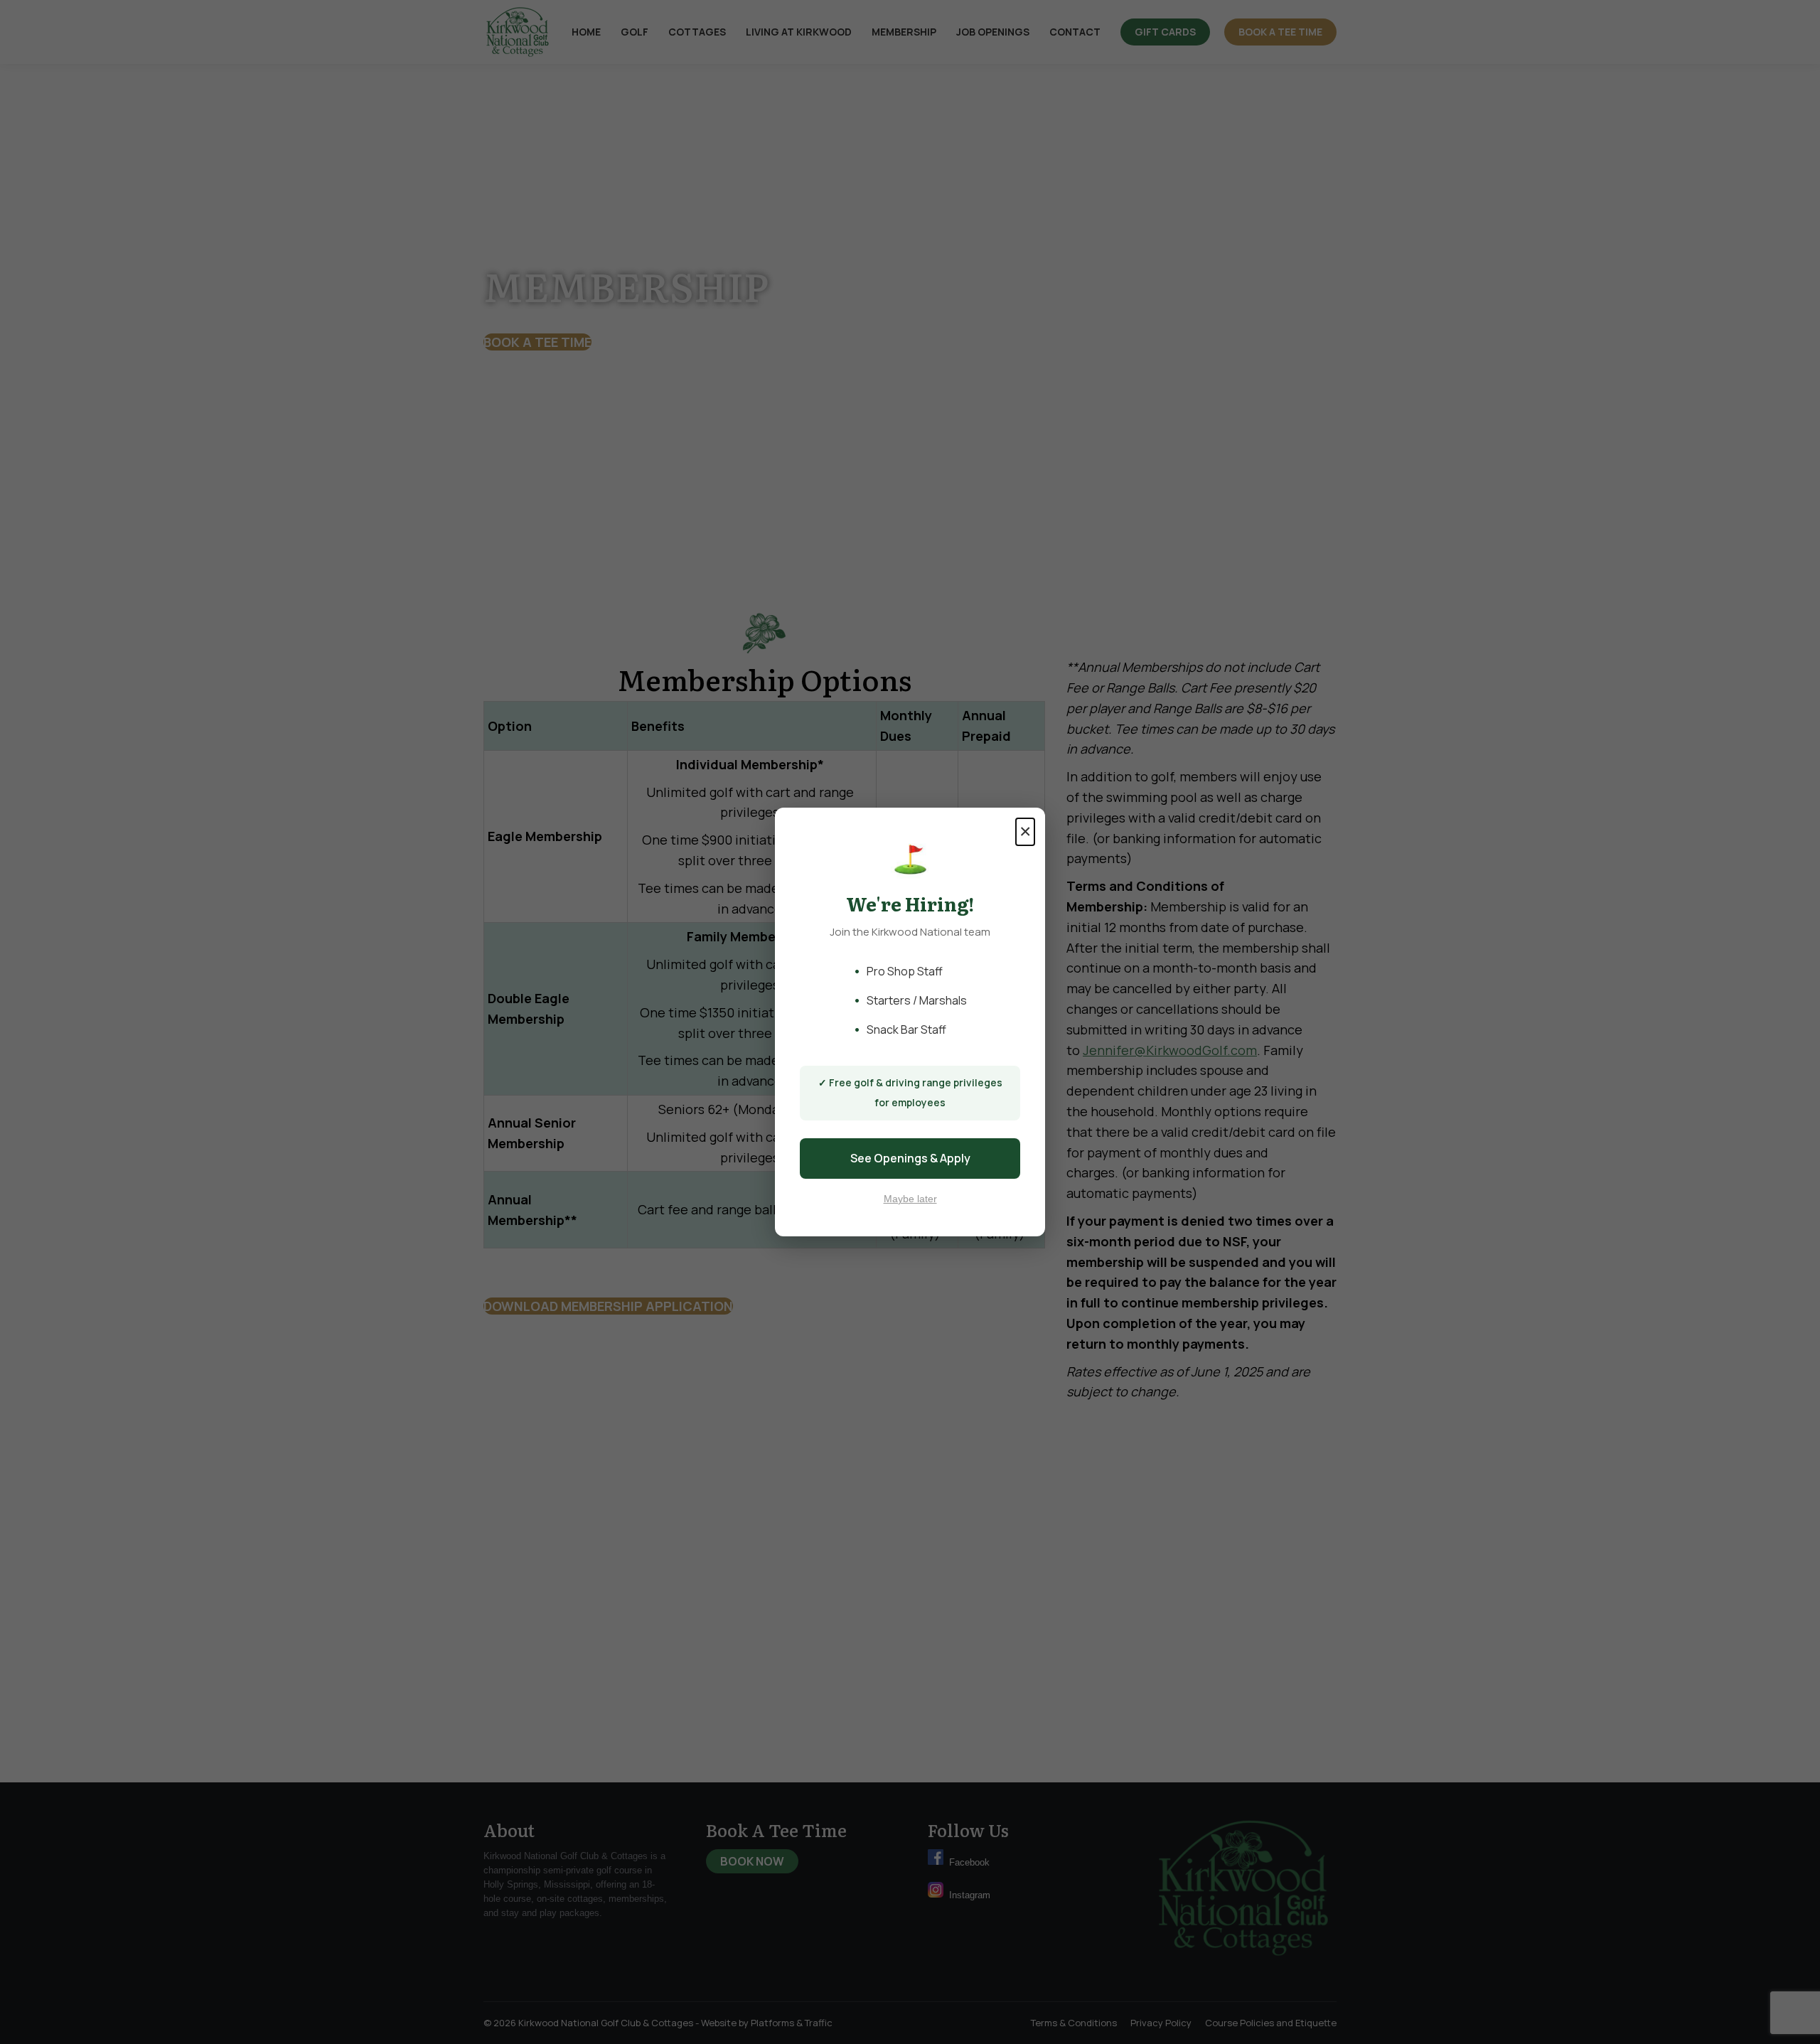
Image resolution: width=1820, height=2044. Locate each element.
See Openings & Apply (910, 1158)
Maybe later (910, 1199)
